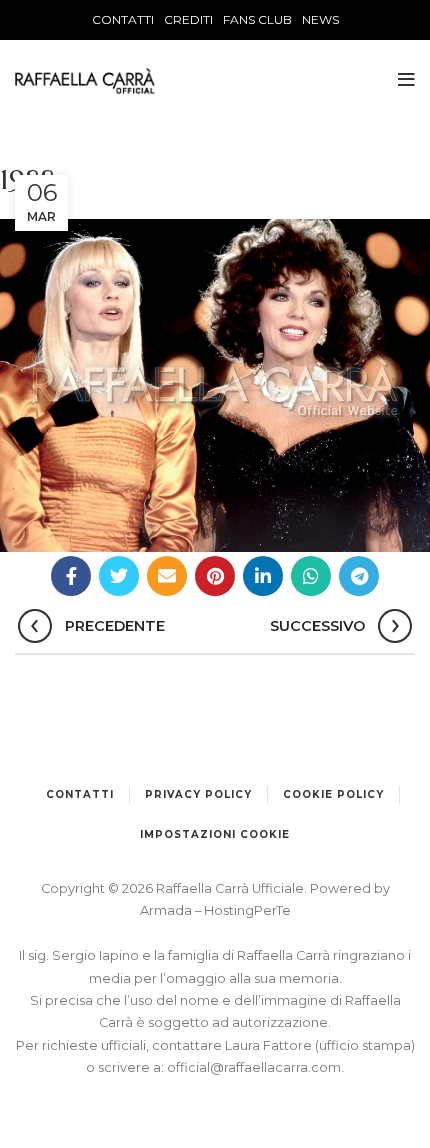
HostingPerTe (247, 910)
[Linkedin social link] (263, 576)
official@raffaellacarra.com (254, 1067)
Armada (167, 910)
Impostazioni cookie (215, 834)
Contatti (80, 794)
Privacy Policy (198, 794)
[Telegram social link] (359, 576)
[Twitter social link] (119, 576)
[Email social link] (167, 576)
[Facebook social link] (71, 576)
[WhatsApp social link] (311, 576)
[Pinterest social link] (215, 576)
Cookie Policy (333, 794)
